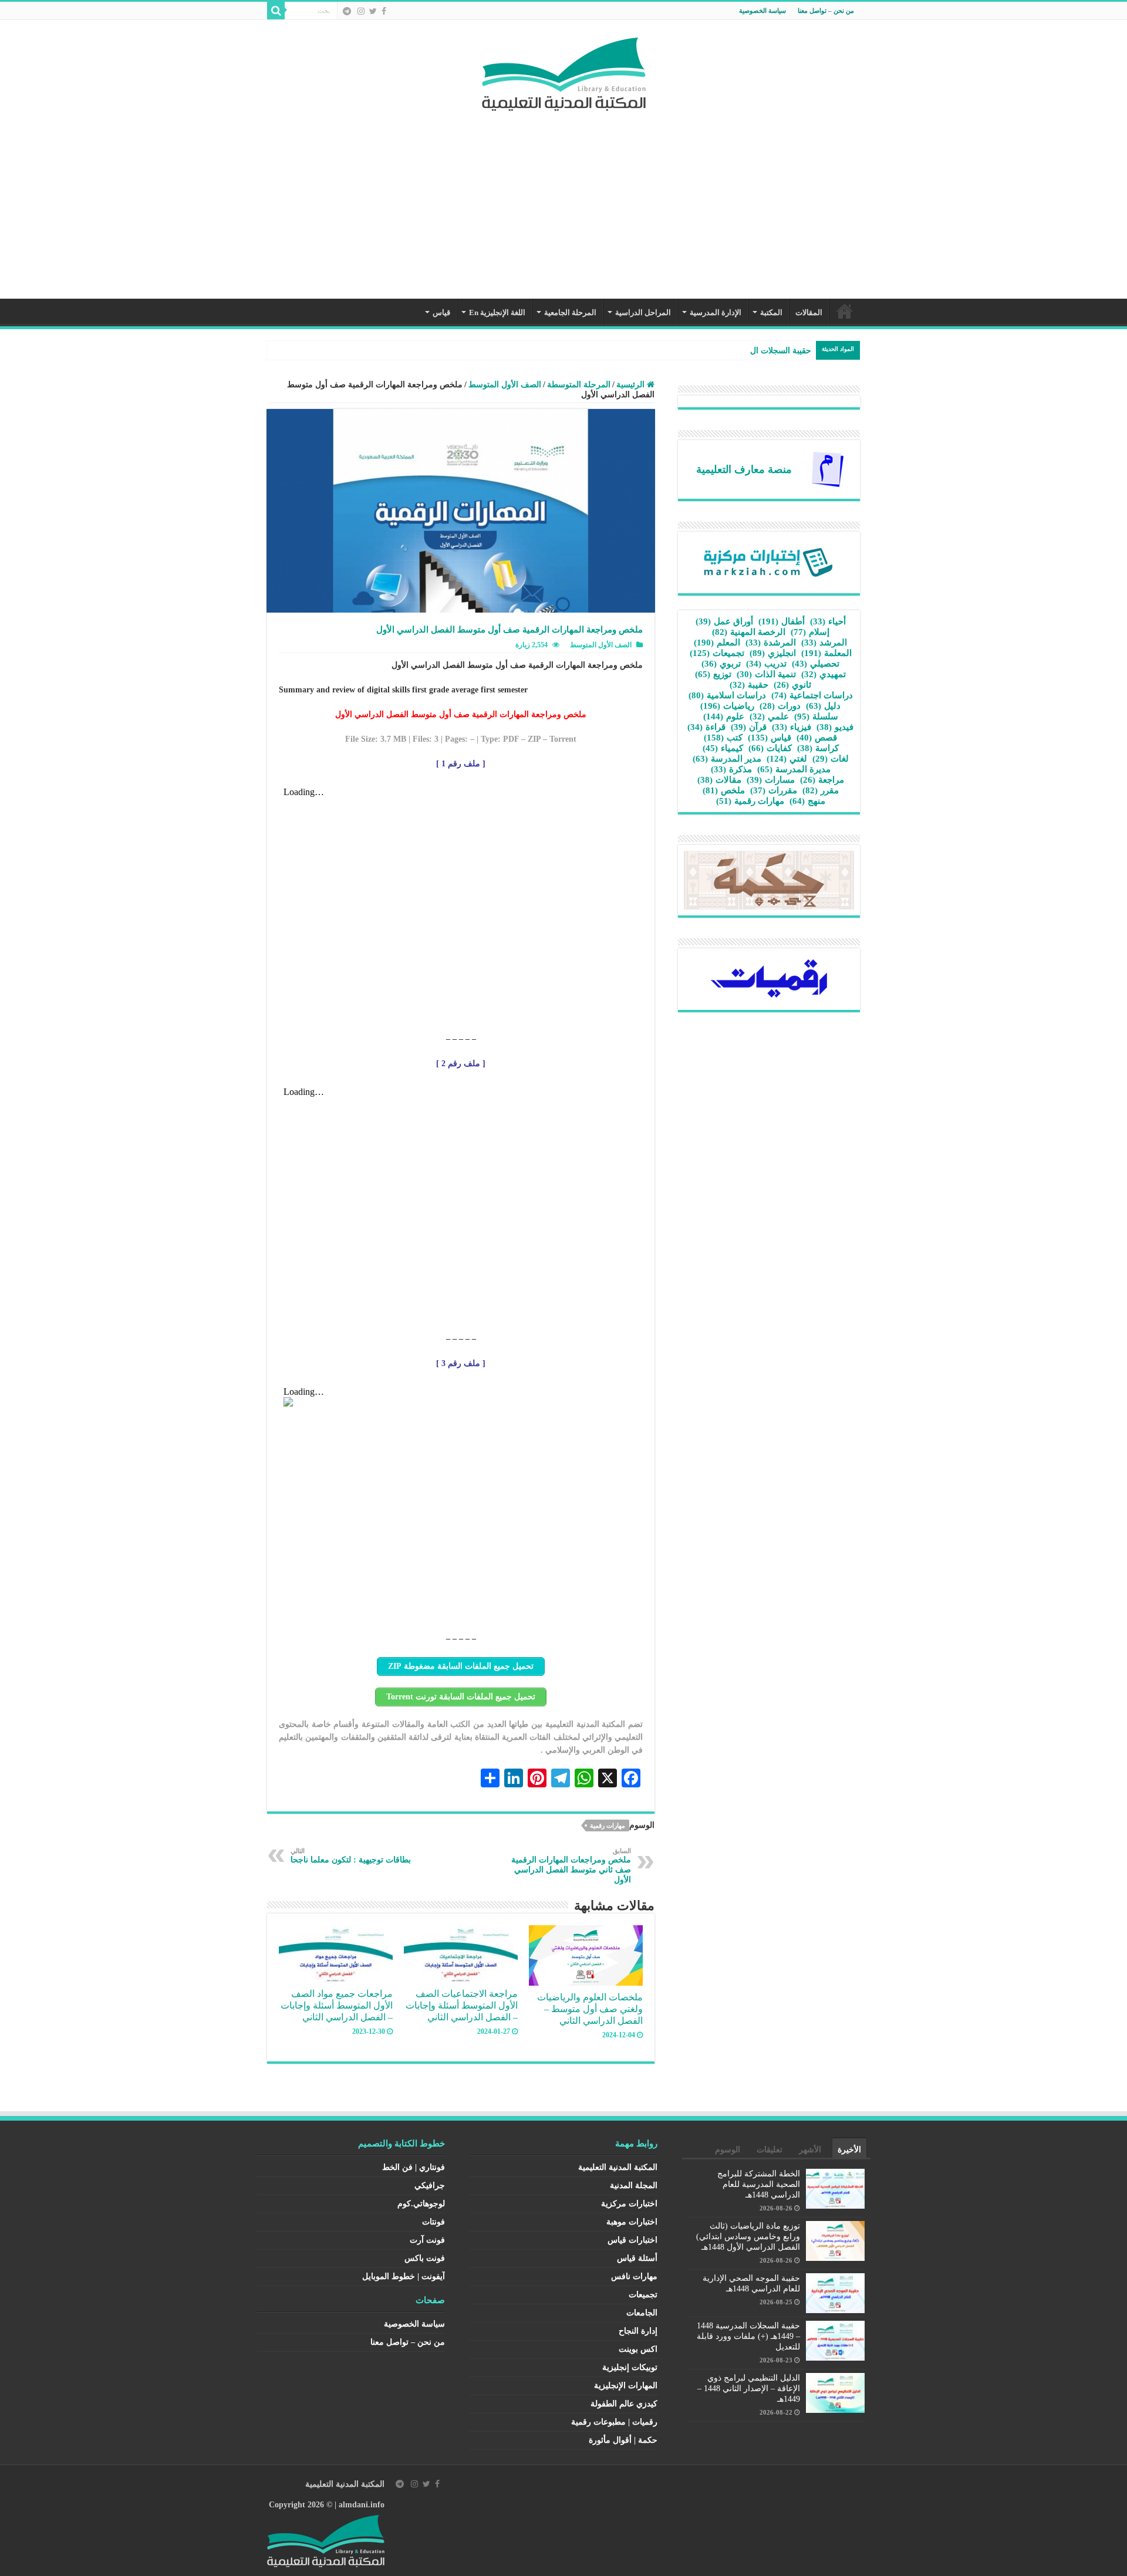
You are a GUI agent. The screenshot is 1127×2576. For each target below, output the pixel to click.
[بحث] (276, 11)
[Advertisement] (563, 199)
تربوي (721, 664)
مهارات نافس (634, 2276)
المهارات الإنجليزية (626, 2386)
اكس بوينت (638, 2349)
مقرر (821, 790)
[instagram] (361, 11)
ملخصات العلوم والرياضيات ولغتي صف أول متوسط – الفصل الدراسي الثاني (590, 2009)
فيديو (835, 727)
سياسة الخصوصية (762, 11)
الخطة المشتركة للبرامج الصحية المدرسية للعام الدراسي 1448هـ (759, 2184)
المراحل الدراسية (643, 312)
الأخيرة (849, 2150)
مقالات (719, 780)
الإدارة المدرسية (716, 312)
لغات (831, 759)
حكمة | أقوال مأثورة (623, 2440)
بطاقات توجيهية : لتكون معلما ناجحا (351, 1856)
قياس (441, 312)
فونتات (433, 2222)
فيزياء (792, 727)
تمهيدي (824, 674)
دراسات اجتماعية (812, 695)
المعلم (717, 643)
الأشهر (810, 2150)
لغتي (787, 759)
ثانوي (792, 685)
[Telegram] (347, 11)
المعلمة (826, 653)
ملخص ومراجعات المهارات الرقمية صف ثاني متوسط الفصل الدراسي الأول (571, 1866)
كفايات (770, 748)
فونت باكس (425, 2258)
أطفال (782, 621)
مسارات (771, 780)
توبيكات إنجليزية (630, 2367)
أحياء (828, 621)
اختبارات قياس (632, 2240)
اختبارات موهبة (632, 2222)
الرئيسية (845, 311)
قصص (817, 738)
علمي (769, 716)
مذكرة (731, 769)
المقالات (809, 312)
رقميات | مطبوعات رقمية (614, 2422)
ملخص (724, 790)
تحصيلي (816, 664)
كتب (723, 738)
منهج (807, 801)
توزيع (713, 674)
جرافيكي (430, 2185)
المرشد (824, 643)
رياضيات (727, 706)
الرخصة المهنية (749, 632)
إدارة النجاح (638, 2331)
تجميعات (717, 653)
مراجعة (822, 780)
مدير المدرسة (727, 759)
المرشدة (771, 643)
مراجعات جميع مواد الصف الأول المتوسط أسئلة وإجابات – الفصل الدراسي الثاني (337, 2005)
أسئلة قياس (637, 2258)
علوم (724, 716)
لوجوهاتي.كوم (421, 2204)
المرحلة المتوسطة (579, 385)
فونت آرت (427, 2240)
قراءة (706, 727)
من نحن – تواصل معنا (826, 11)
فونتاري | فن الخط (414, 2167)
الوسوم (728, 2150)
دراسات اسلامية (727, 695)
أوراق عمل (724, 621)
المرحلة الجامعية (570, 312)
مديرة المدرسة (794, 769)
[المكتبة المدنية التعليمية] (564, 71)
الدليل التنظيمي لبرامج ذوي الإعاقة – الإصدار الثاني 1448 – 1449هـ (749, 2389)
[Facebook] (384, 11)
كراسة (818, 748)
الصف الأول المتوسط (505, 385)
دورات (780, 706)
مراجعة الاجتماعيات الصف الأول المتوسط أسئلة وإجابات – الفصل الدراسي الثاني (462, 2005)
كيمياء (723, 748)
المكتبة (771, 312)
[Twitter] (373, 11)
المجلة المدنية (634, 2185)
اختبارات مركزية (629, 2204)
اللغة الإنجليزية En (497, 312)
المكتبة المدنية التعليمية (618, 2167)
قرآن (749, 727)
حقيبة (749, 685)
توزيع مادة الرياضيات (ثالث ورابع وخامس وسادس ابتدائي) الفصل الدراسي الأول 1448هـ (748, 2237)
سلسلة (816, 716)
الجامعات (642, 2313)
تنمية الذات (766, 674)
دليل (823, 706)
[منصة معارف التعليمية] (828, 469)
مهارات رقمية (608, 1825)
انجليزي (773, 653)
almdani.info (362, 2505)
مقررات (774, 790)
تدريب (766, 664)
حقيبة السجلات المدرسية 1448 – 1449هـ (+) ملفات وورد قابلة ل (703, 351)
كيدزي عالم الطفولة (624, 2404)
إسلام (810, 632)
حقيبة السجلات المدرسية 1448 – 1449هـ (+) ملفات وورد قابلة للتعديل (748, 2336)
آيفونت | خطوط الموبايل (404, 2276)
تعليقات (770, 2150)
